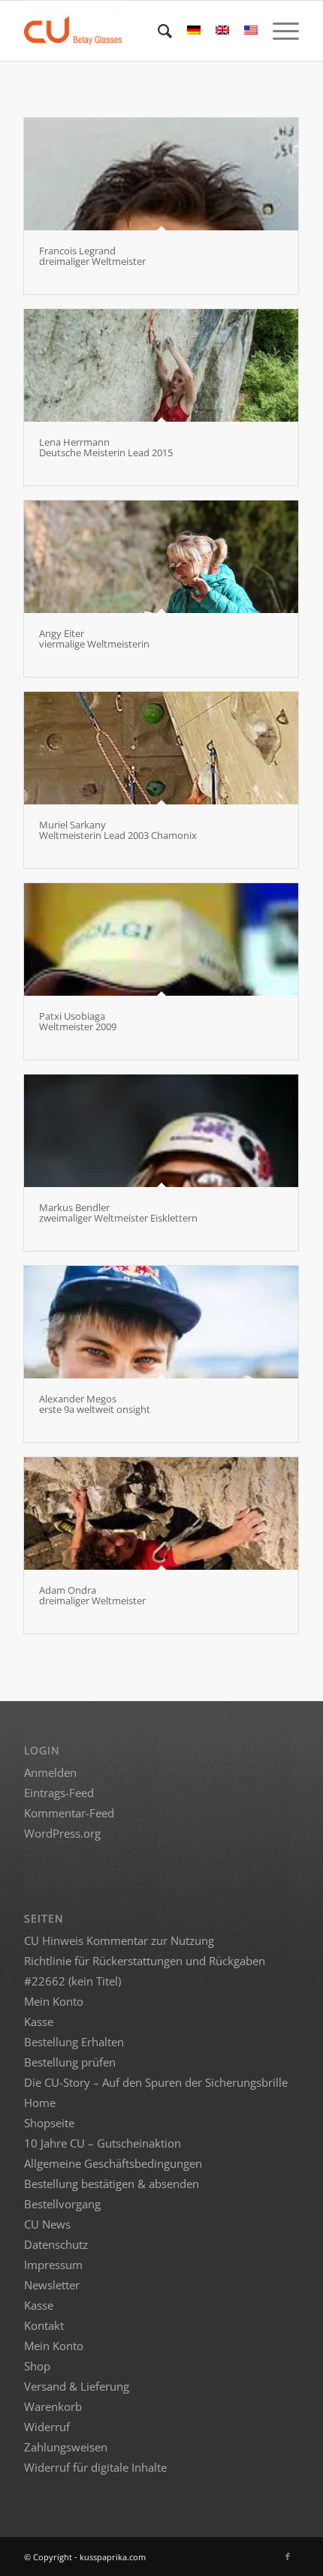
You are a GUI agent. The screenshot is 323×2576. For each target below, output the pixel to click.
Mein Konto (54, 2001)
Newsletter (52, 2285)
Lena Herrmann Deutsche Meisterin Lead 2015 (106, 447)
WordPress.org (62, 1833)
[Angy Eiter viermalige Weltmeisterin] (161, 557)
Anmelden (50, 1772)
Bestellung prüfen (70, 2062)
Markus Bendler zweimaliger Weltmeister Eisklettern (118, 1213)
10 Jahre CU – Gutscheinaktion (103, 2143)
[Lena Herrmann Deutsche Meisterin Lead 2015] (161, 365)
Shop (37, 2366)
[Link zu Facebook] (288, 2556)
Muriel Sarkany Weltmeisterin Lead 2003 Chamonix (118, 830)
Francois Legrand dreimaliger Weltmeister (92, 256)
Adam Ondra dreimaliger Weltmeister (92, 1595)
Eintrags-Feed (59, 1793)
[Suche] (157, 31)
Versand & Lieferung (77, 2386)
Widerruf (47, 2427)
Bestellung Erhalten (74, 2042)
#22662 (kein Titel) (72, 1981)
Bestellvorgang (62, 2204)
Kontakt (44, 2325)
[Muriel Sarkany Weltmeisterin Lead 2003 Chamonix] (161, 748)
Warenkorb (53, 2406)
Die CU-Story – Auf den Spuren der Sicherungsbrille (156, 2082)
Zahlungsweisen (66, 2447)
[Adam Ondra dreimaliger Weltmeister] (161, 1513)
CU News (47, 2224)
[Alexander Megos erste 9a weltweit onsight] (161, 1322)
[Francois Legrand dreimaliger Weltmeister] (161, 174)
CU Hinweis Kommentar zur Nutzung (119, 1940)
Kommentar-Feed (69, 1813)
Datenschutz (56, 2244)
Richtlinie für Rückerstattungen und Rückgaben (145, 1961)
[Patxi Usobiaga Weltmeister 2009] (161, 939)
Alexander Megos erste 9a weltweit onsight (95, 1404)
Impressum (53, 2265)
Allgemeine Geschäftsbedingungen (113, 2163)
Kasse (39, 2021)
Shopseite (49, 2123)
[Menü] (278, 31)
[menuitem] (157, 31)
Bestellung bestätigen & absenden (112, 2184)
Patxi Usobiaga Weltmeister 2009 (78, 1021)
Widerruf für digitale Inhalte (95, 2467)
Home (40, 2103)
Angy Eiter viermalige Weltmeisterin (94, 639)
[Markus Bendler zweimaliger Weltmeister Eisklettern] (161, 1131)
